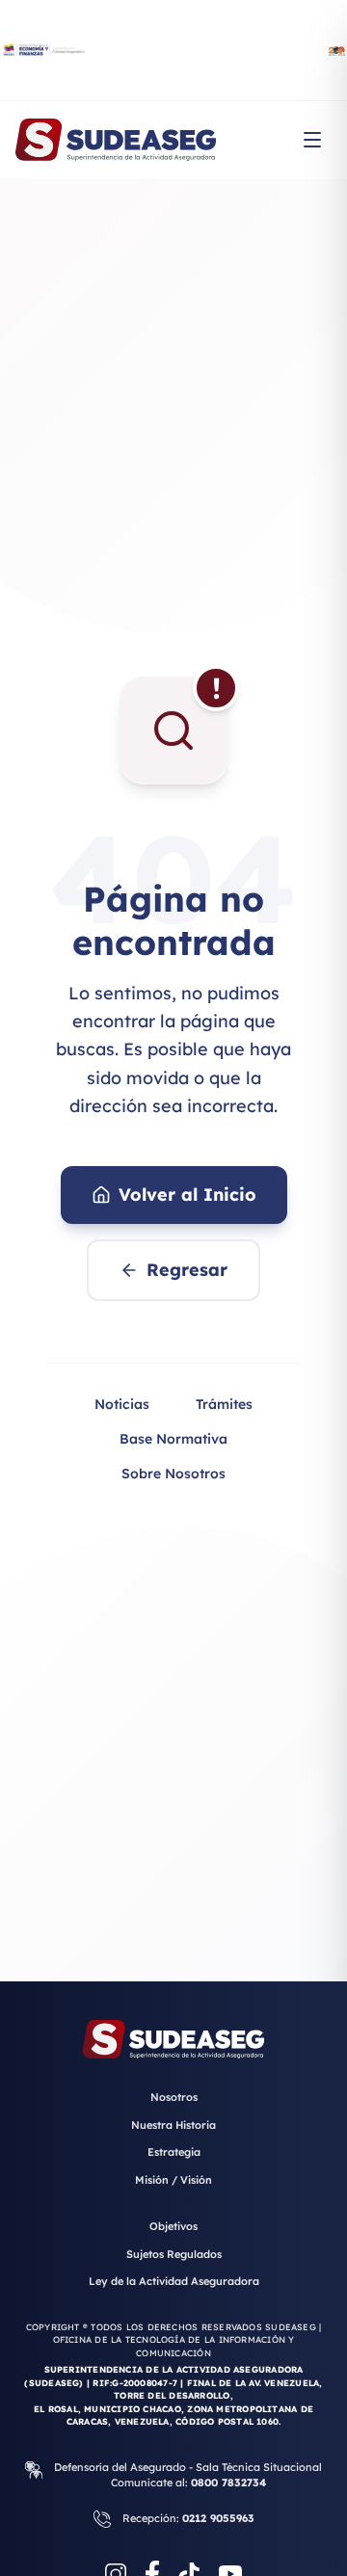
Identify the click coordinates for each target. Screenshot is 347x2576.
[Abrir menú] (312, 140)
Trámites (224, 1404)
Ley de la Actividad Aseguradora (174, 2281)
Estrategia (174, 2152)
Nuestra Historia (173, 2125)
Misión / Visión (173, 2180)
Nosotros (174, 2097)
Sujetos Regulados (174, 2254)
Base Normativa (173, 1439)
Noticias (122, 1404)
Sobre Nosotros (173, 1474)
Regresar (187, 1270)
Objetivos (173, 2226)
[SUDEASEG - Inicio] (116, 140)
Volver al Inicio (187, 1195)
